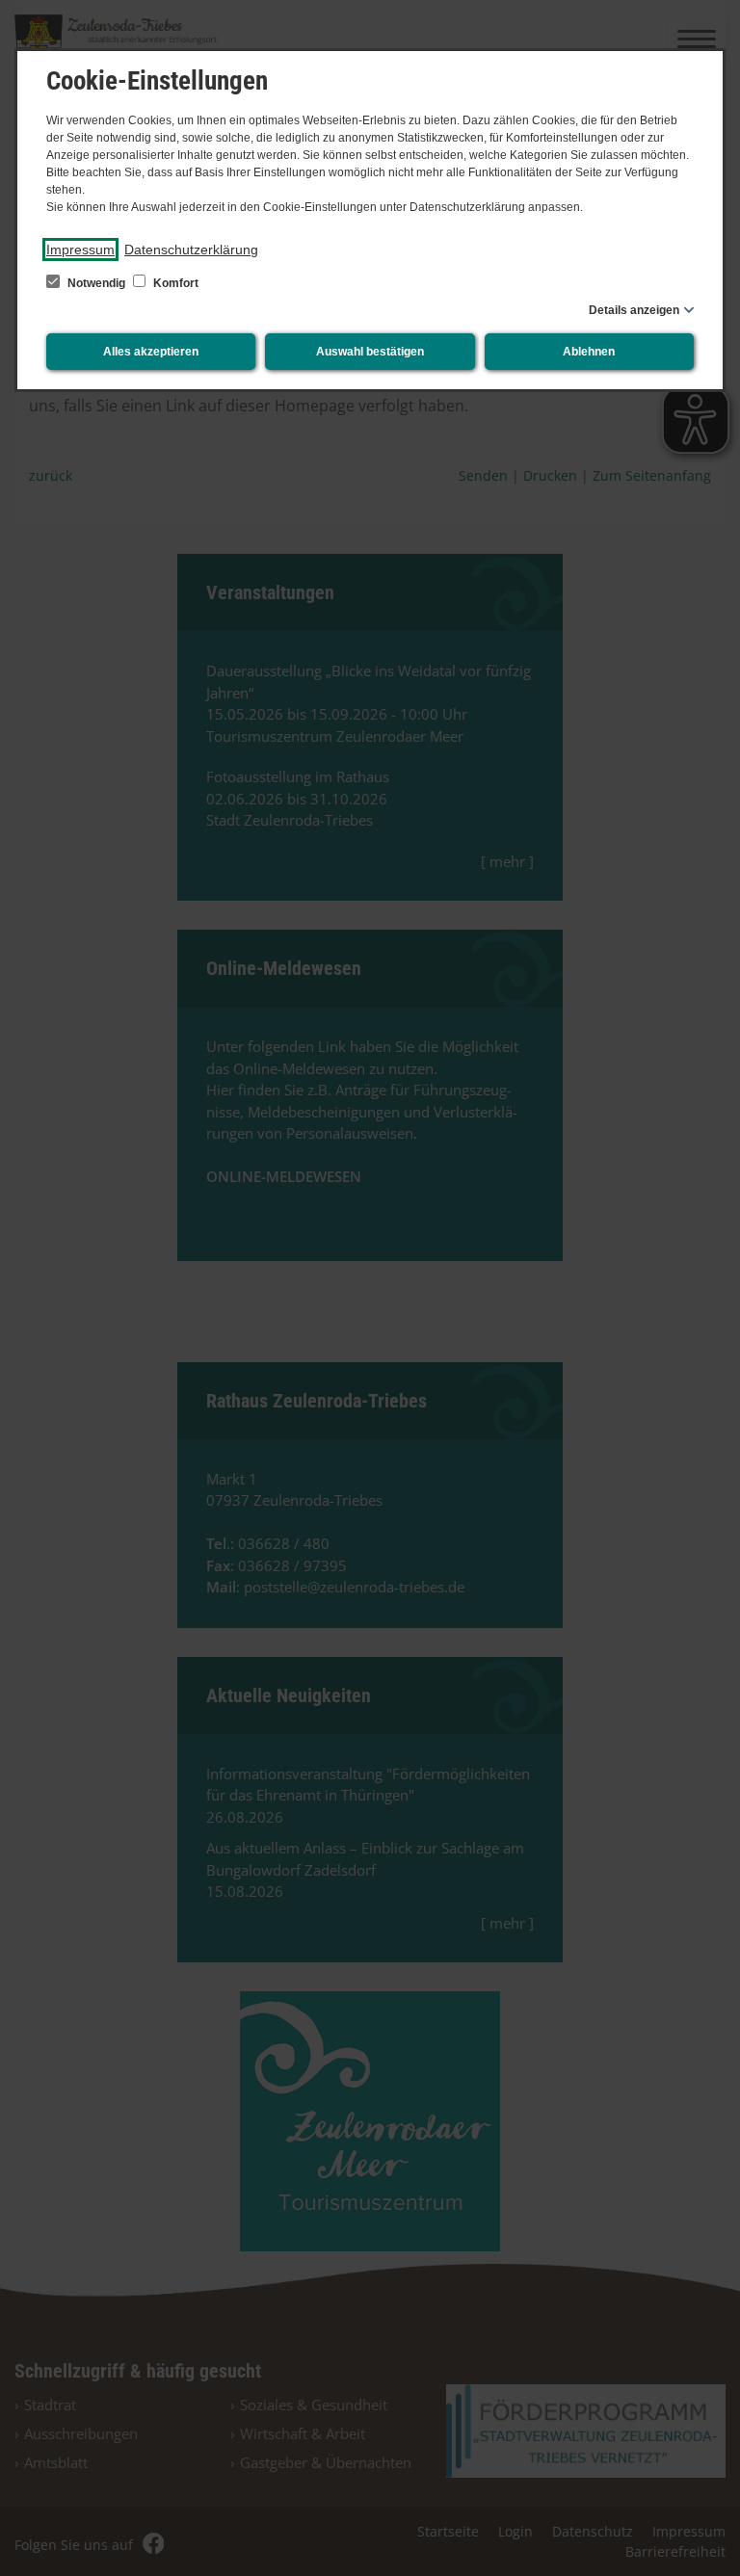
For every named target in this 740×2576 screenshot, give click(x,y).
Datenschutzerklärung (191, 250)
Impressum (80, 250)
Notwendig (96, 283)
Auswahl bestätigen (370, 352)
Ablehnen (589, 352)
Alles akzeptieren (151, 352)
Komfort (174, 283)
